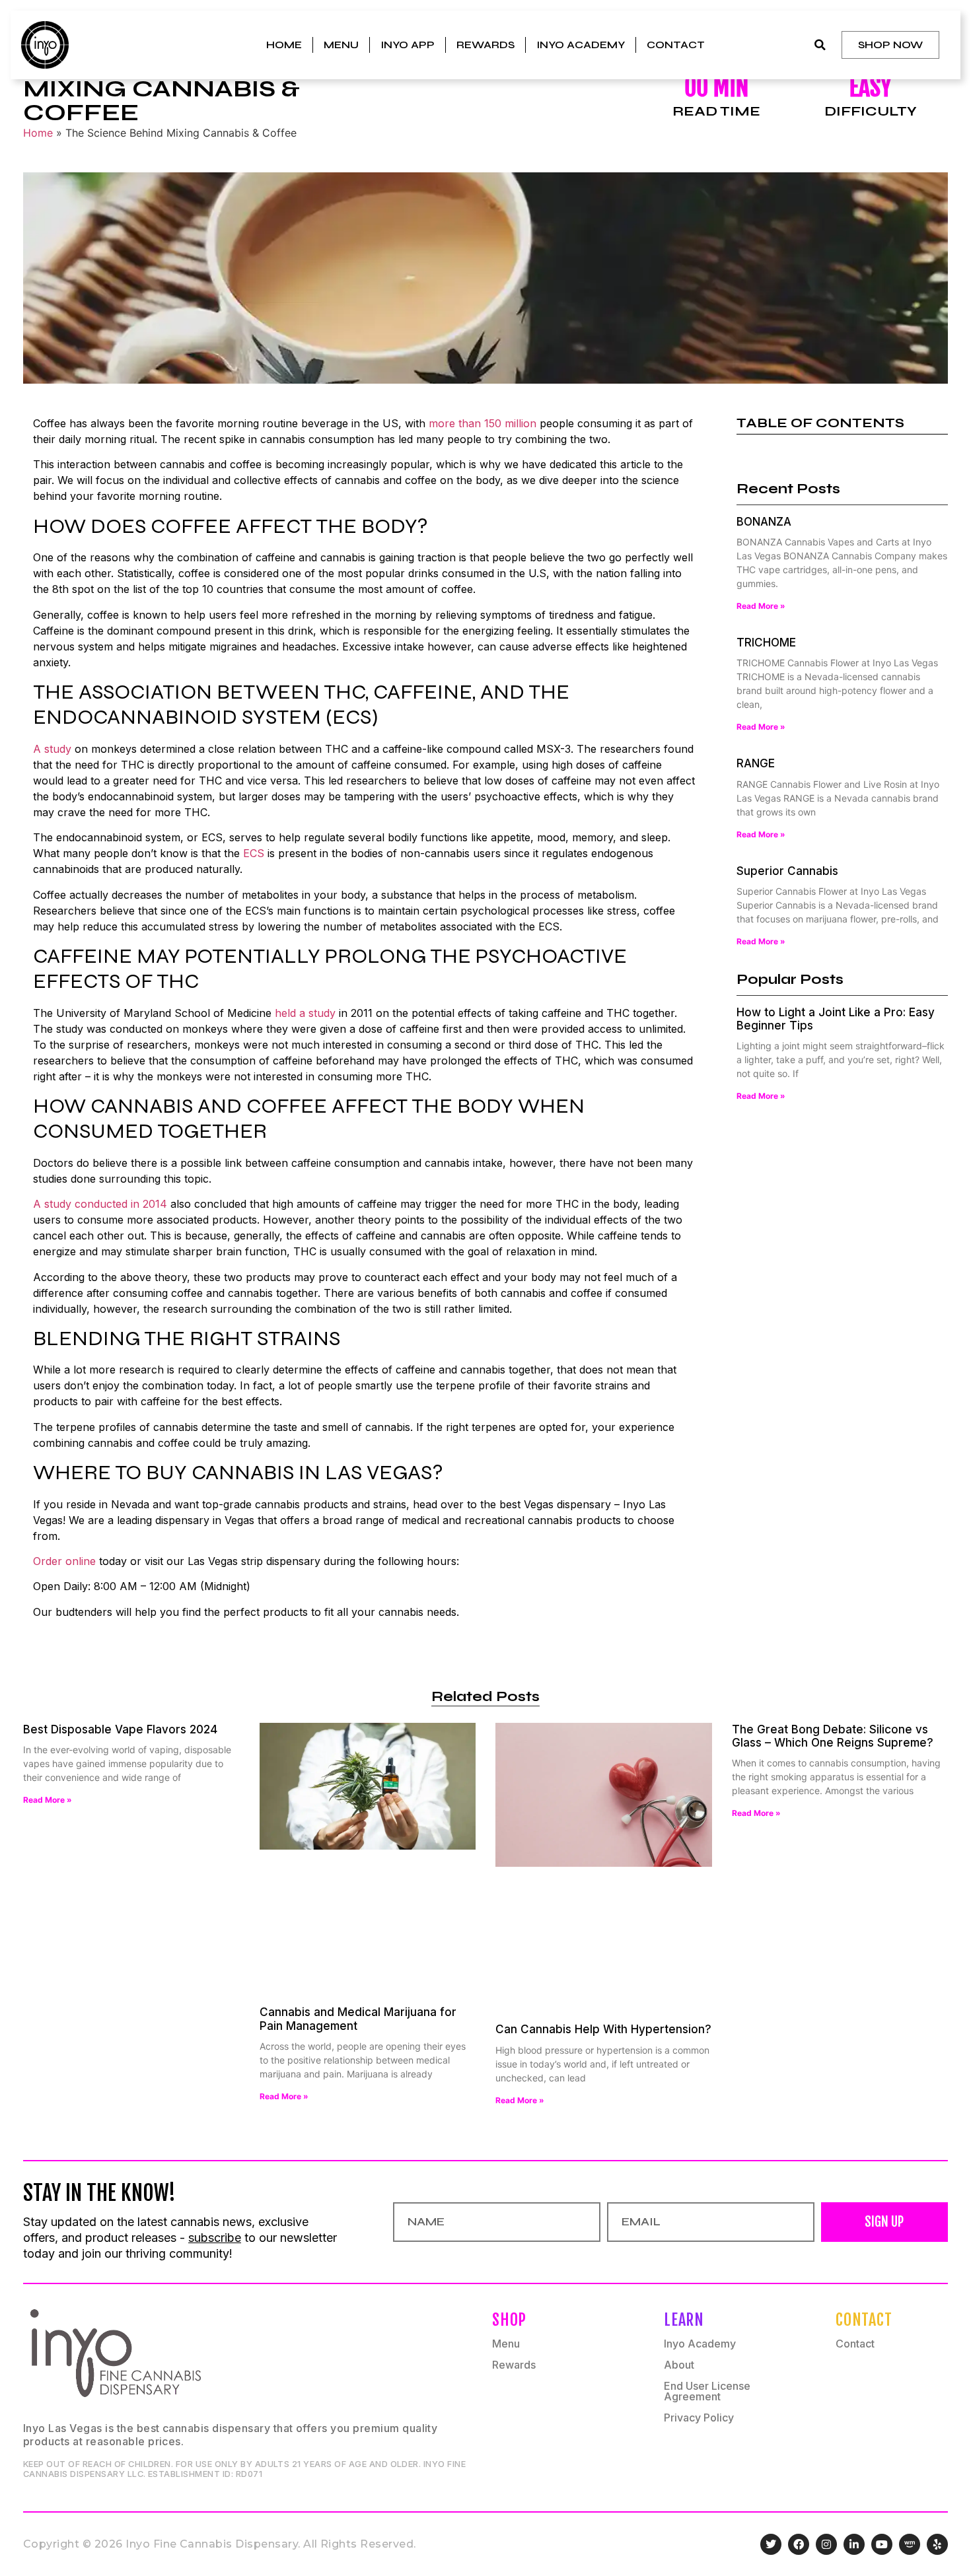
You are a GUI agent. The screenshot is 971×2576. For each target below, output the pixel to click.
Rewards (485, 45)
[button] (820, 45)
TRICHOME (766, 643)
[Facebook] (799, 2544)
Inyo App (408, 45)
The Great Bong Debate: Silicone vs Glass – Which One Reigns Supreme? (833, 1736)
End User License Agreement (707, 2391)
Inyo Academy (581, 45)
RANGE (756, 763)
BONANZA (764, 522)
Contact (676, 45)
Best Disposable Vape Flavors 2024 (120, 1729)
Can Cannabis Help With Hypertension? (603, 2029)
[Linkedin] (854, 2544)
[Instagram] (826, 2544)
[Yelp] (937, 2544)
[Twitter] (771, 2544)
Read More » (761, 606)
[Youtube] (882, 2544)
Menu (341, 45)
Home (284, 45)
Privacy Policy (699, 2418)
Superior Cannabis (787, 871)
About (679, 2365)
